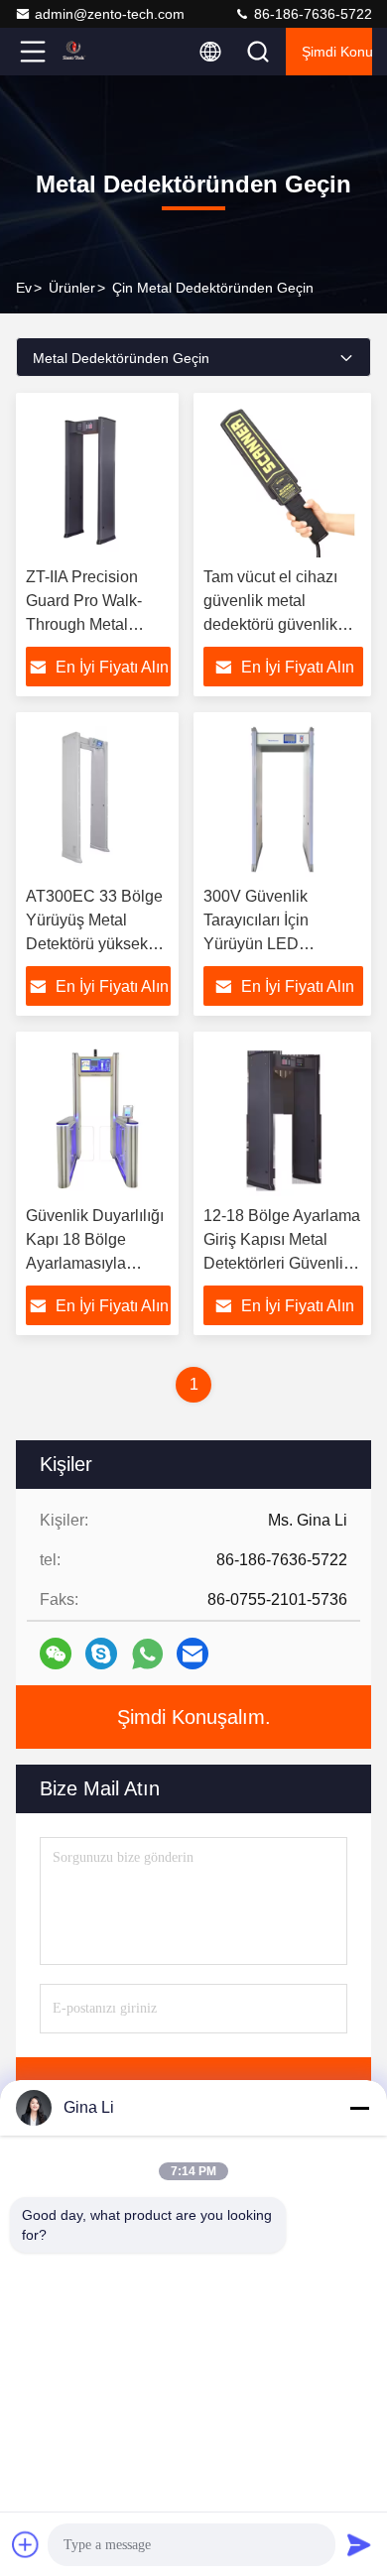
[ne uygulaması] (147, 1654)
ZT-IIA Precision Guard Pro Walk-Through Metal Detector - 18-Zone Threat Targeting (92, 624)
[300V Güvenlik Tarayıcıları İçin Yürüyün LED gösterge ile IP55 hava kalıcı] (283, 799)
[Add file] (26, 2544)
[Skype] (101, 1654)
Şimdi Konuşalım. (337, 52)
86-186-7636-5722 (311, 14)
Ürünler (72, 288)
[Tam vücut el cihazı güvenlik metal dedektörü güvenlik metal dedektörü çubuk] (283, 480)
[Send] (359, 2544)
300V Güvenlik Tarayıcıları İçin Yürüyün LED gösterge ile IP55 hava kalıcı (282, 944)
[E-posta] (193, 1654)
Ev (24, 288)
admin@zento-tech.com (110, 14)
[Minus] (359, 2108)
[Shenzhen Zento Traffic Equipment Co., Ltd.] (98, 52)
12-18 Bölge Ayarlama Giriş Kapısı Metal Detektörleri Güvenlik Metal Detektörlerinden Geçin (283, 1263)
